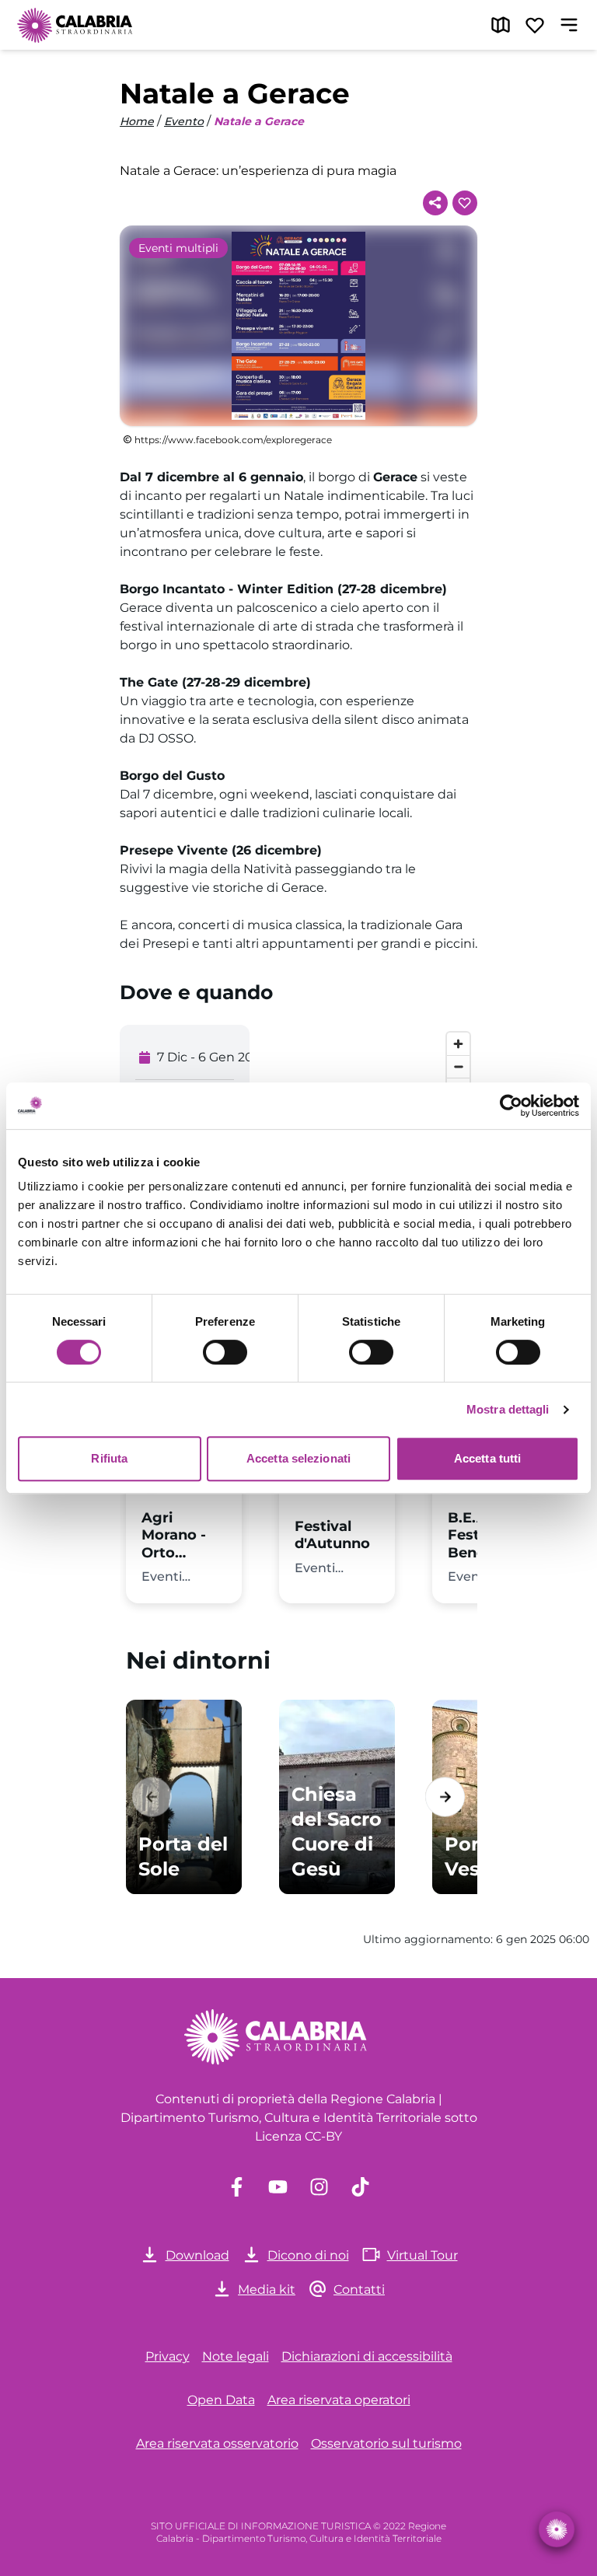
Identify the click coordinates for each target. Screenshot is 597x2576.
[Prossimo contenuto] (445, 1797)
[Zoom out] (458, 1066)
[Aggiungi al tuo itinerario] (465, 203)
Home (137, 121)
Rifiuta (109, 1458)
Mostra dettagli (508, 1409)
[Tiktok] (360, 2187)
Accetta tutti (487, 1458)
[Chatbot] (557, 2529)
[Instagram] (319, 2187)
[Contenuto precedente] (152, 1797)
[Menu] (569, 25)
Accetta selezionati (298, 1458)
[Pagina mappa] (501, 25)
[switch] (225, 1352)
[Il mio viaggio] (535, 25)
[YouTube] (278, 2187)
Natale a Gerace (259, 121)
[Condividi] (435, 203)
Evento (184, 121)
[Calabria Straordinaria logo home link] (75, 25)
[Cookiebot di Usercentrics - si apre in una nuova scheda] (511, 1106)
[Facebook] (237, 2187)
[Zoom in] (458, 1044)
